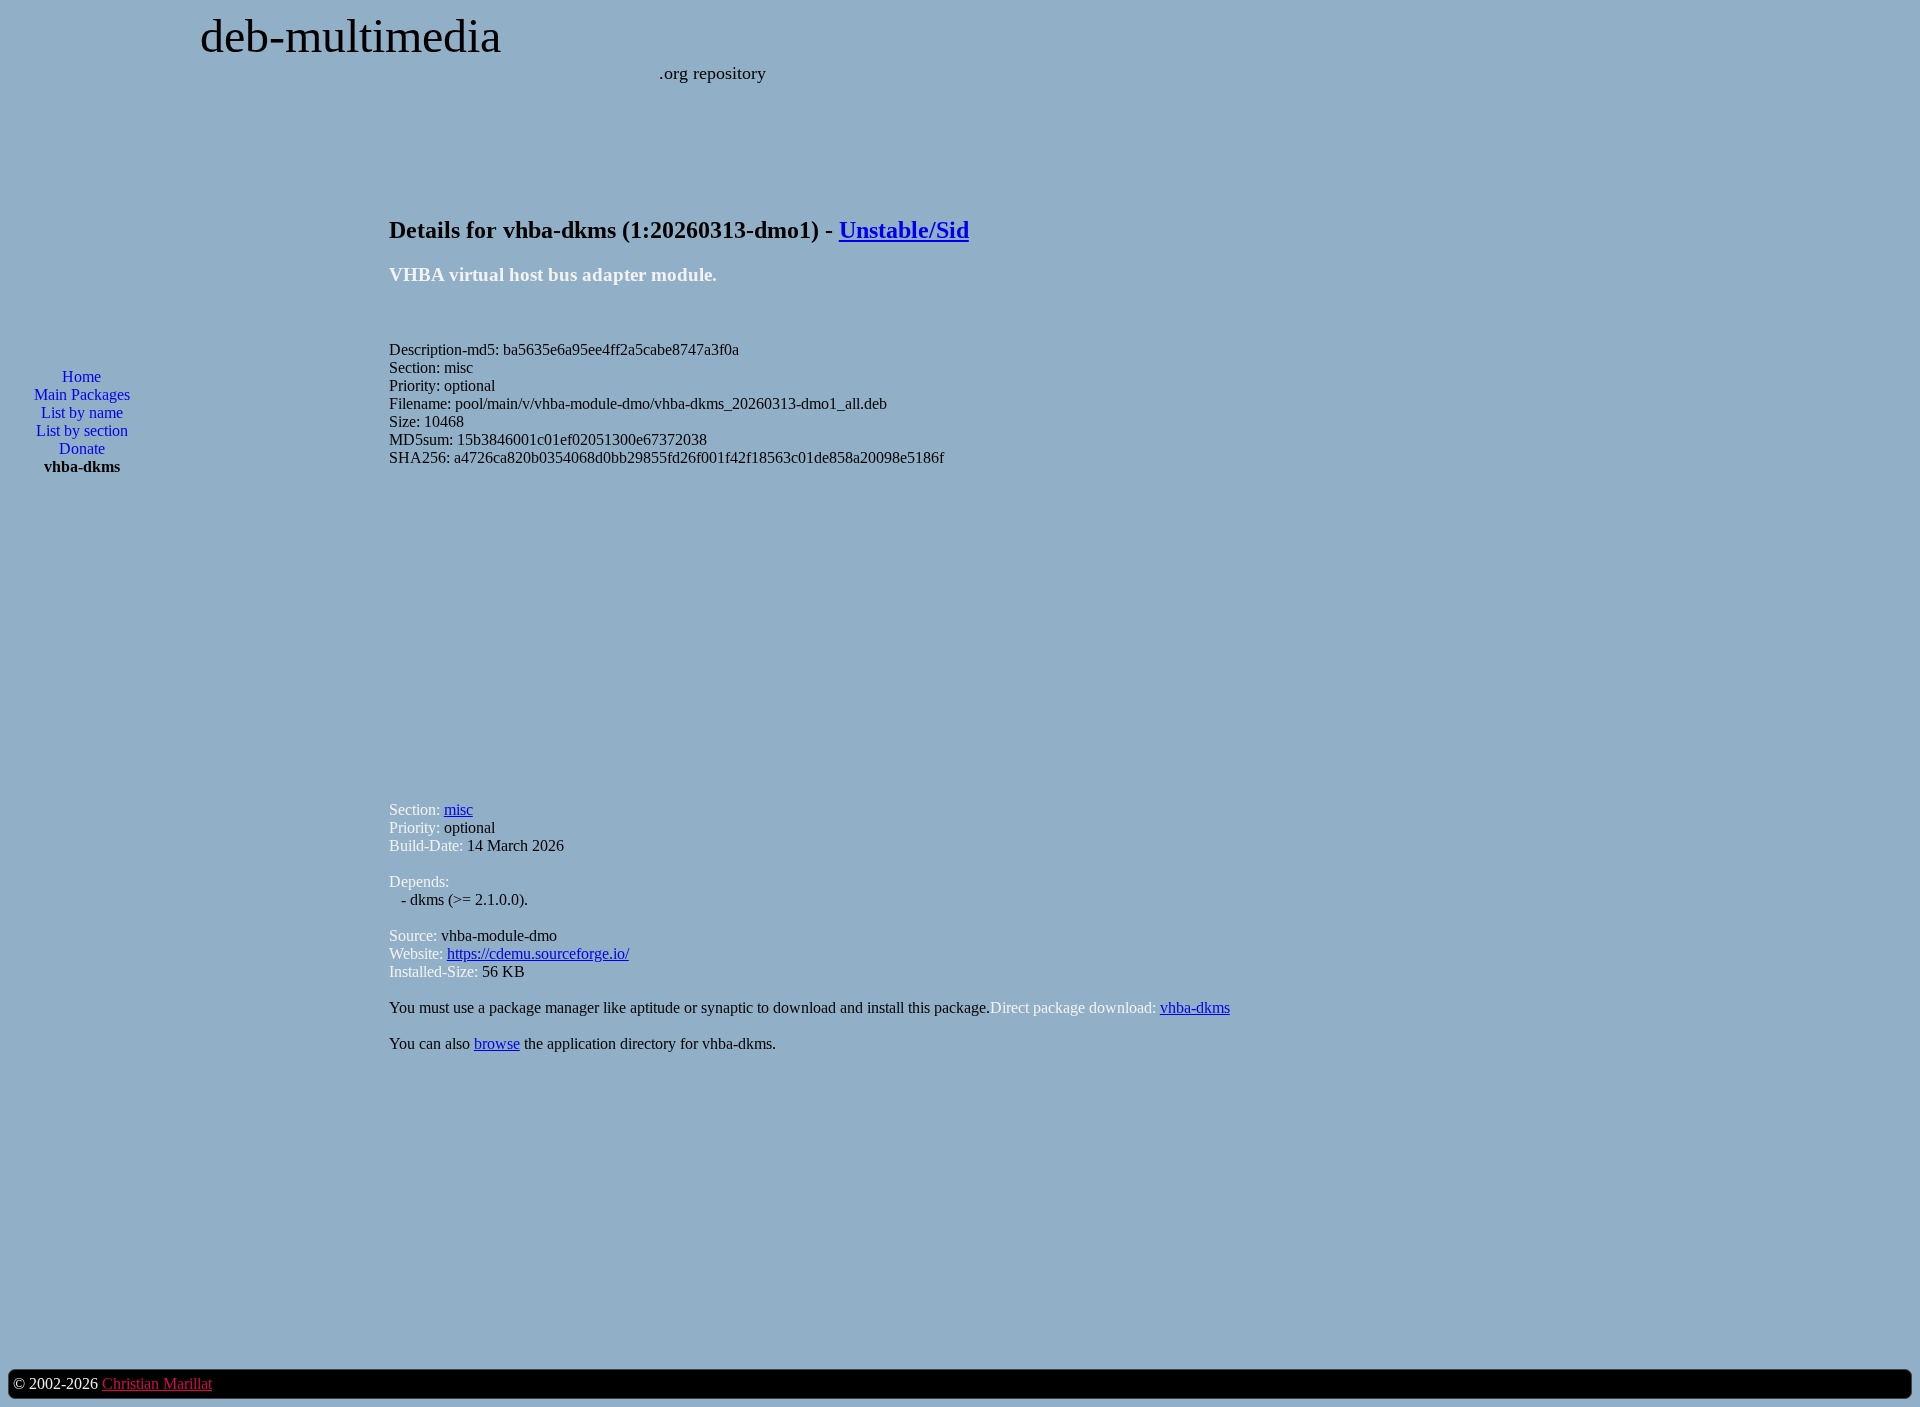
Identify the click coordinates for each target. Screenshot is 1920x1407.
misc (458, 809)
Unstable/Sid (904, 230)
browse (497, 1043)
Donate (82, 448)
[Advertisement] (82, 812)
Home (81, 376)
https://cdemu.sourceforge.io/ (538, 953)
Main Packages (82, 394)
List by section (82, 430)
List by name (82, 412)
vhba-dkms (1195, 1007)
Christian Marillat (157, 1383)
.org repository (712, 73)
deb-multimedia (350, 35)
